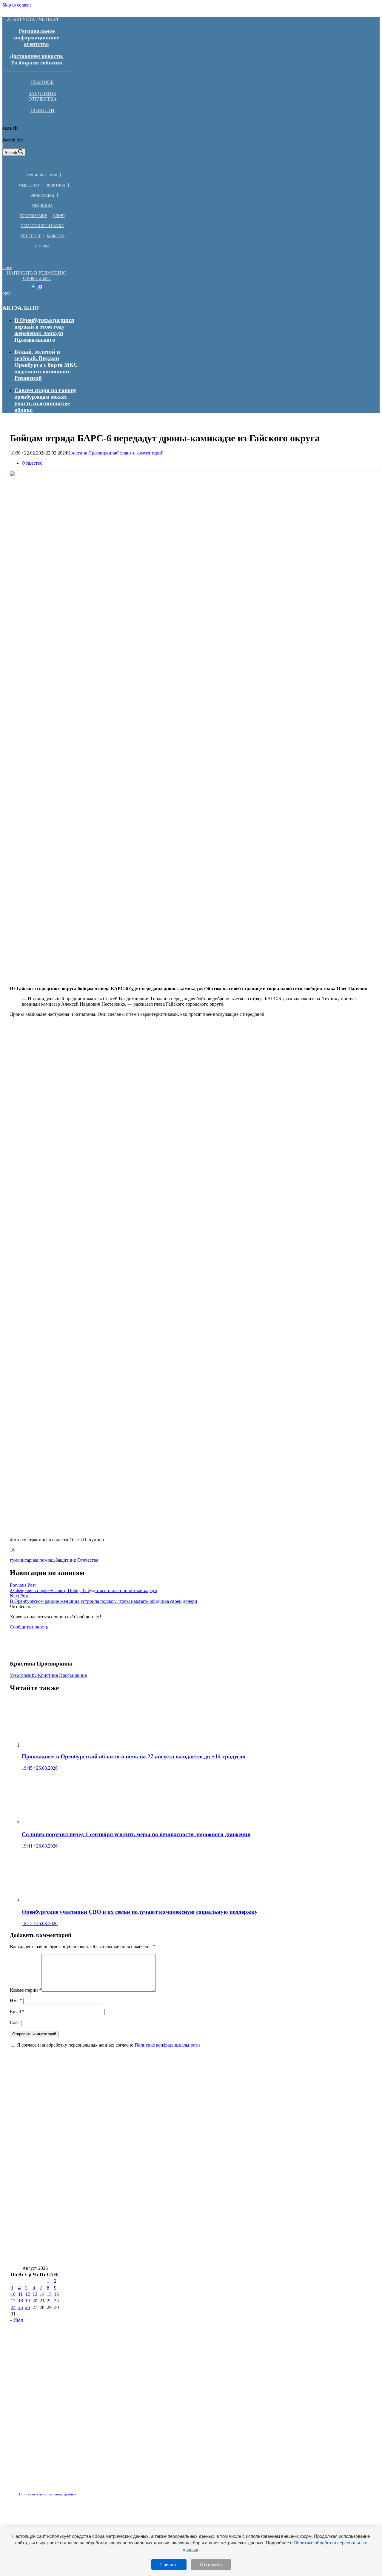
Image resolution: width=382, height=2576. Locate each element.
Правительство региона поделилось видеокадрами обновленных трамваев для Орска (121, 2150)
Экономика (42, 195)
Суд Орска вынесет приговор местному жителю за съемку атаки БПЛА (103, 2257)
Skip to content (17, 5)
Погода (42, 246)
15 (49, 2294)
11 (20, 2294)
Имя (16, 2000)
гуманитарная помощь (33, 1560)
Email (17, 2012)
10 (13, 2294)
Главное (42, 82)
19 (27, 2301)
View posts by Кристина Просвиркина (48, 1675)
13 (35, 2294)
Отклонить (211, 2565)
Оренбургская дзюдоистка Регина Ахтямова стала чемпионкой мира (100, 2132)
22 (49, 2301)
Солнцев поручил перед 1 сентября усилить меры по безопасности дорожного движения (124, 2115)
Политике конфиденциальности (167, 2045)
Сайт (15, 2023)
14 (42, 2294)
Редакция (43, 2491)
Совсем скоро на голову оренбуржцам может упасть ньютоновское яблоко (45, 400)
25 (21, 2307)
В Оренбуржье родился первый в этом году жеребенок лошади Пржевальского (44, 330)
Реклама (71, 2491)
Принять (169, 2565)
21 (42, 2301)
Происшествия (42, 175)
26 (27, 2307)
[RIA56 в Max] (40, 288)
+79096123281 (37, 278)
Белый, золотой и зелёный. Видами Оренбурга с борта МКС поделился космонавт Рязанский (46, 365)
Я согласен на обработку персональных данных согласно (108, 2045)
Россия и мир (33, 216)
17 (13, 2301)
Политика (55, 185)
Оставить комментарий (140, 453)
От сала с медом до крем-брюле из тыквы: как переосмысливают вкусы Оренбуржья (120, 2239)
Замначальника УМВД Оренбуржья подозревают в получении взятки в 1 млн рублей (121, 2221)
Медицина (42, 206)
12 (27, 2294)
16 (56, 2294)
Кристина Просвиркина (92, 453)
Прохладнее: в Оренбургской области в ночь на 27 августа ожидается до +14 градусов (122, 2097)
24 (13, 2307)
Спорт (59, 216)
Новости (42, 110)
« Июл (16, 2320)
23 (56, 2301)
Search (11, 153)
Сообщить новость (29, 1627)
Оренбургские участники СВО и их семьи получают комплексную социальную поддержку (128, 2168)
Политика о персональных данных (48, 2494)
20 (35, 2301)
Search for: (13, 140)
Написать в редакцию (36, 273)
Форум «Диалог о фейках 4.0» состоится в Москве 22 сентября (91, 2203)
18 (21, 2301)
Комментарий (26, 1990)
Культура (56, 236)
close (7, 268)
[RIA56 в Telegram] (34, 288)
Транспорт (30, 236)
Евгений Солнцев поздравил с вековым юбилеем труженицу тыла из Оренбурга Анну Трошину (135, 2186)
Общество (29, 185)
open (7, 293)
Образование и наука (42, 226)
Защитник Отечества (43, 96)
